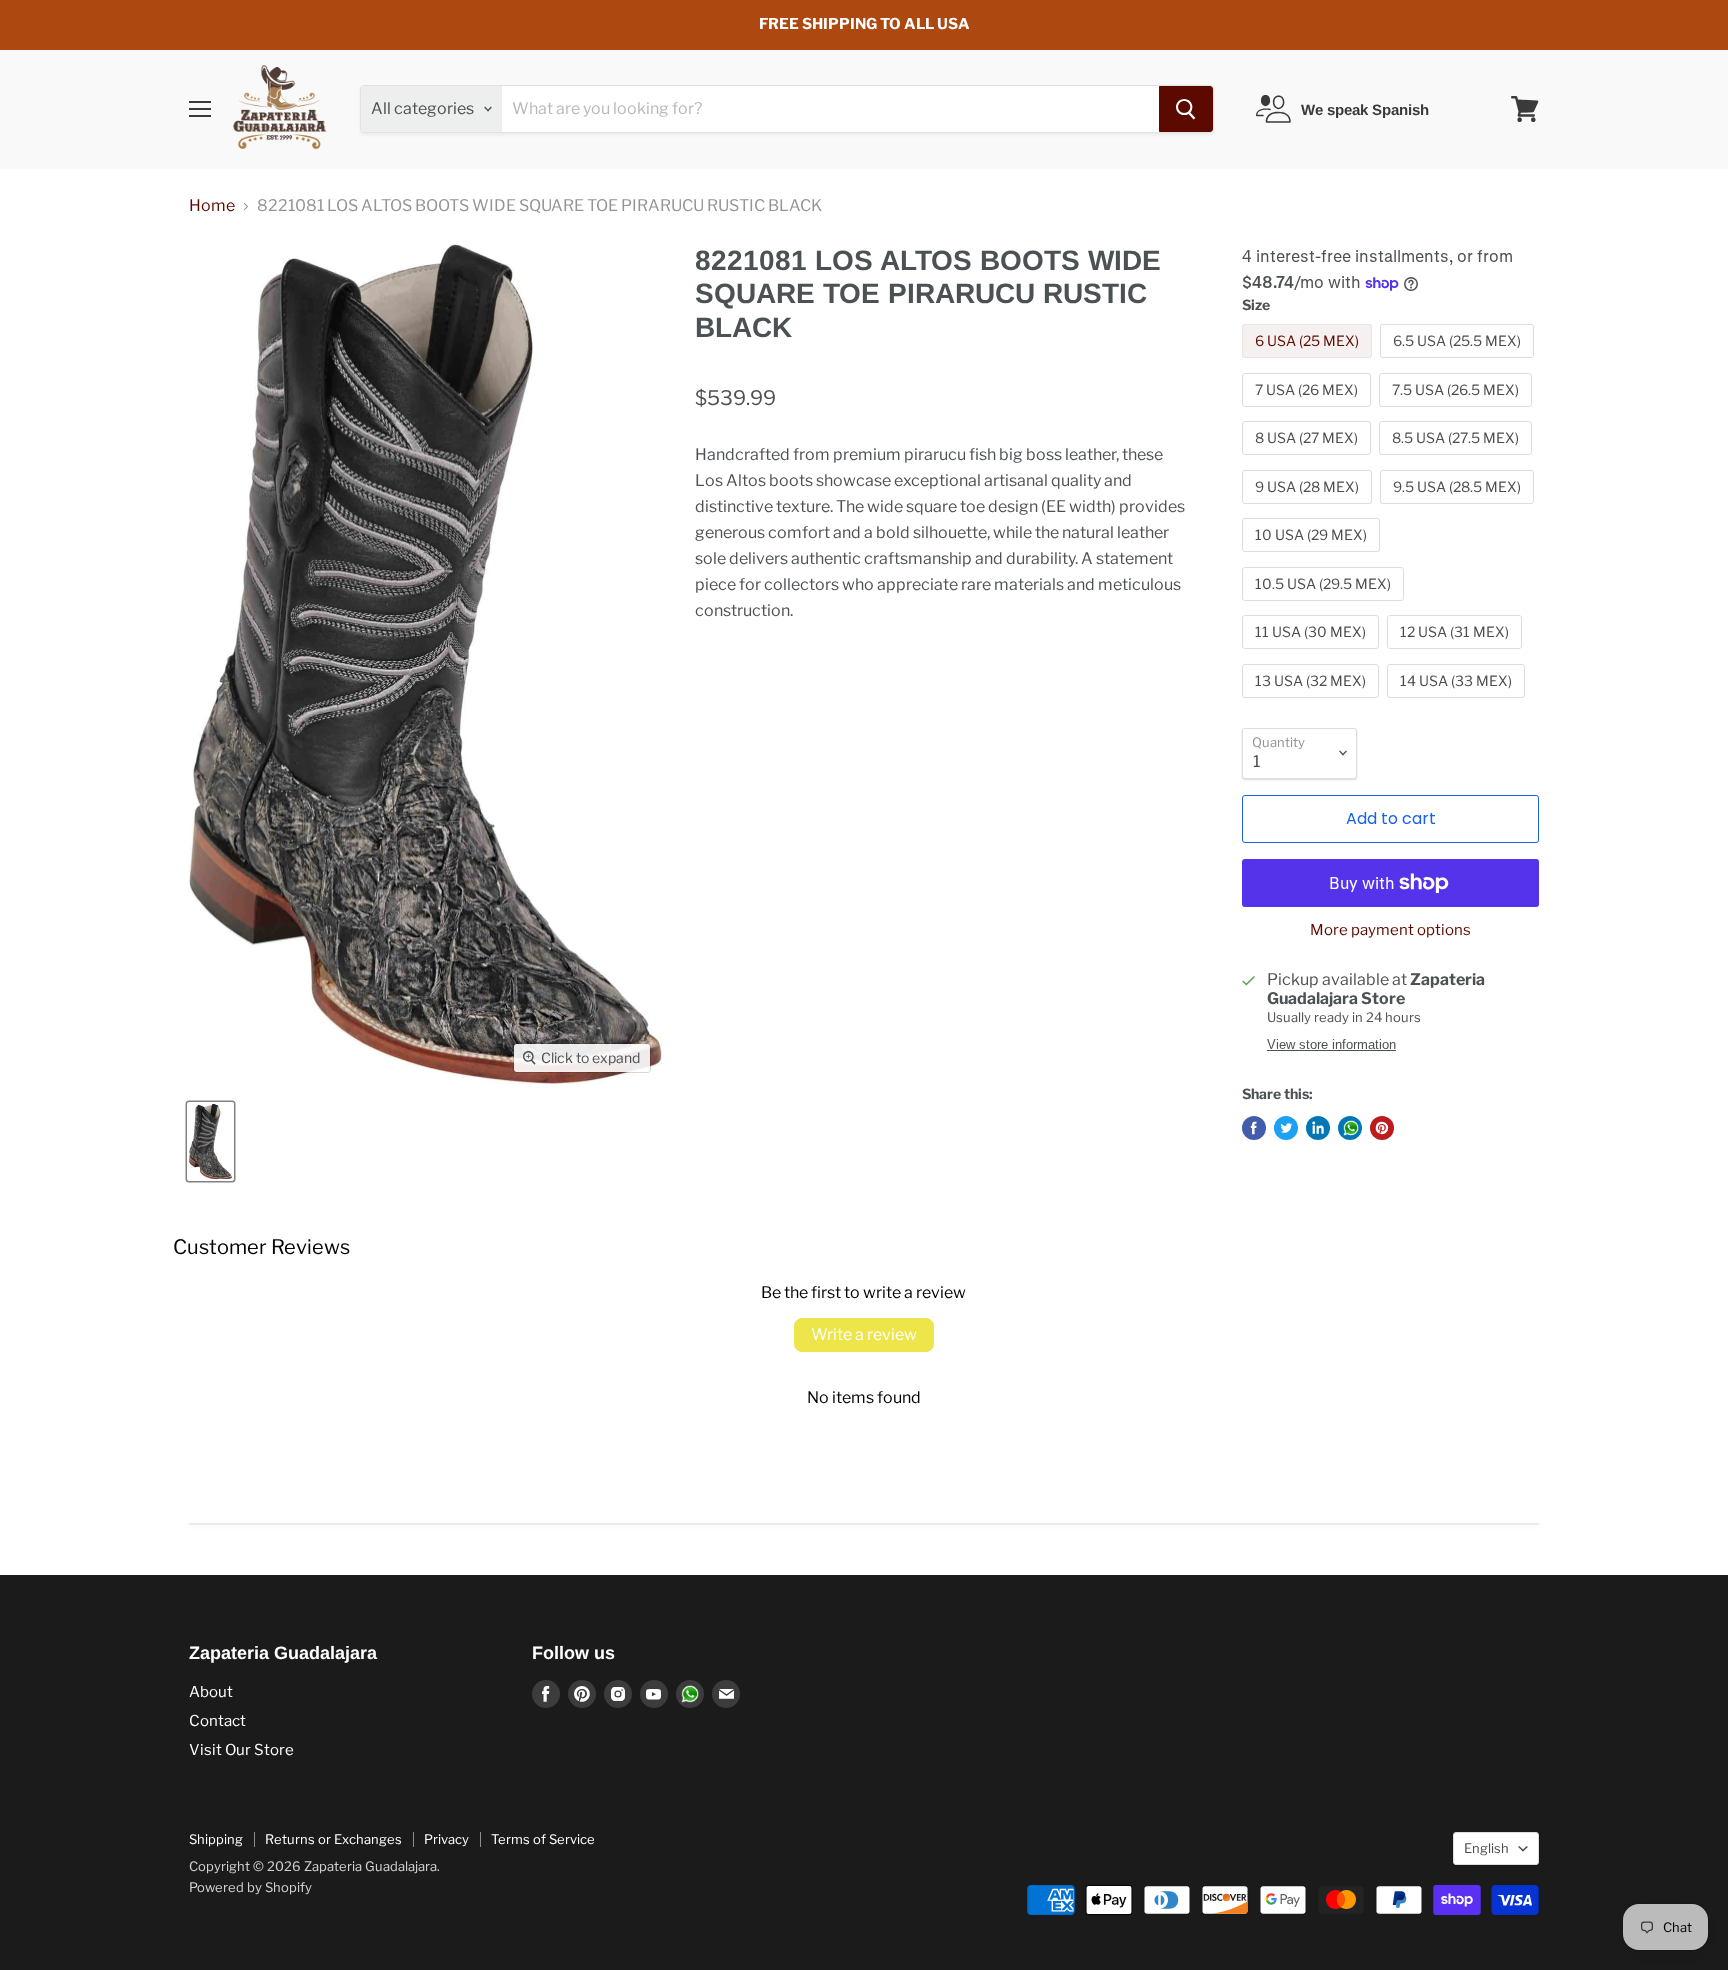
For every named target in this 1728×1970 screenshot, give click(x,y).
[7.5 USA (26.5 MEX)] (1458, 411)
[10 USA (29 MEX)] (1313, 556)
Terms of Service (543, 1839)
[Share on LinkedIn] (1318, 1128)
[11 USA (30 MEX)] (1313, 653)
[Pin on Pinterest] (1382, 1128)
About (211, 1692)
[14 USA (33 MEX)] (1458, 702)
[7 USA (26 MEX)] (1309, 411)
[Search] (1186, 109)
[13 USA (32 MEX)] (1313, 702)
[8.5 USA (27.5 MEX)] (1458, 459)
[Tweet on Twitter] (1286, 1128)
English (1486, 1848)
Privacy (446, 1839)
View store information (1331, 1045)
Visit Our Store (241, 1750)
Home (212, 206)
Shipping (216, 1839)
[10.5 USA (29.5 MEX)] (1325, 605)
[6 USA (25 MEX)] (1309, 362)
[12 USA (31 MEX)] (1457, 653)
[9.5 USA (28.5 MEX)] (1459, 508)
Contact (217, 1721)
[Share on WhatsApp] (1350, 1128)
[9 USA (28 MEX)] (1309, 508)
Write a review (864, 1334)
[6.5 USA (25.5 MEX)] (1459, 362)
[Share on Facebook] (1254, 1128)
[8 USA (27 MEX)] (1309, 459)
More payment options (1390, 930)
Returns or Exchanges (333, 1839)
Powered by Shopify (250, 1887)
